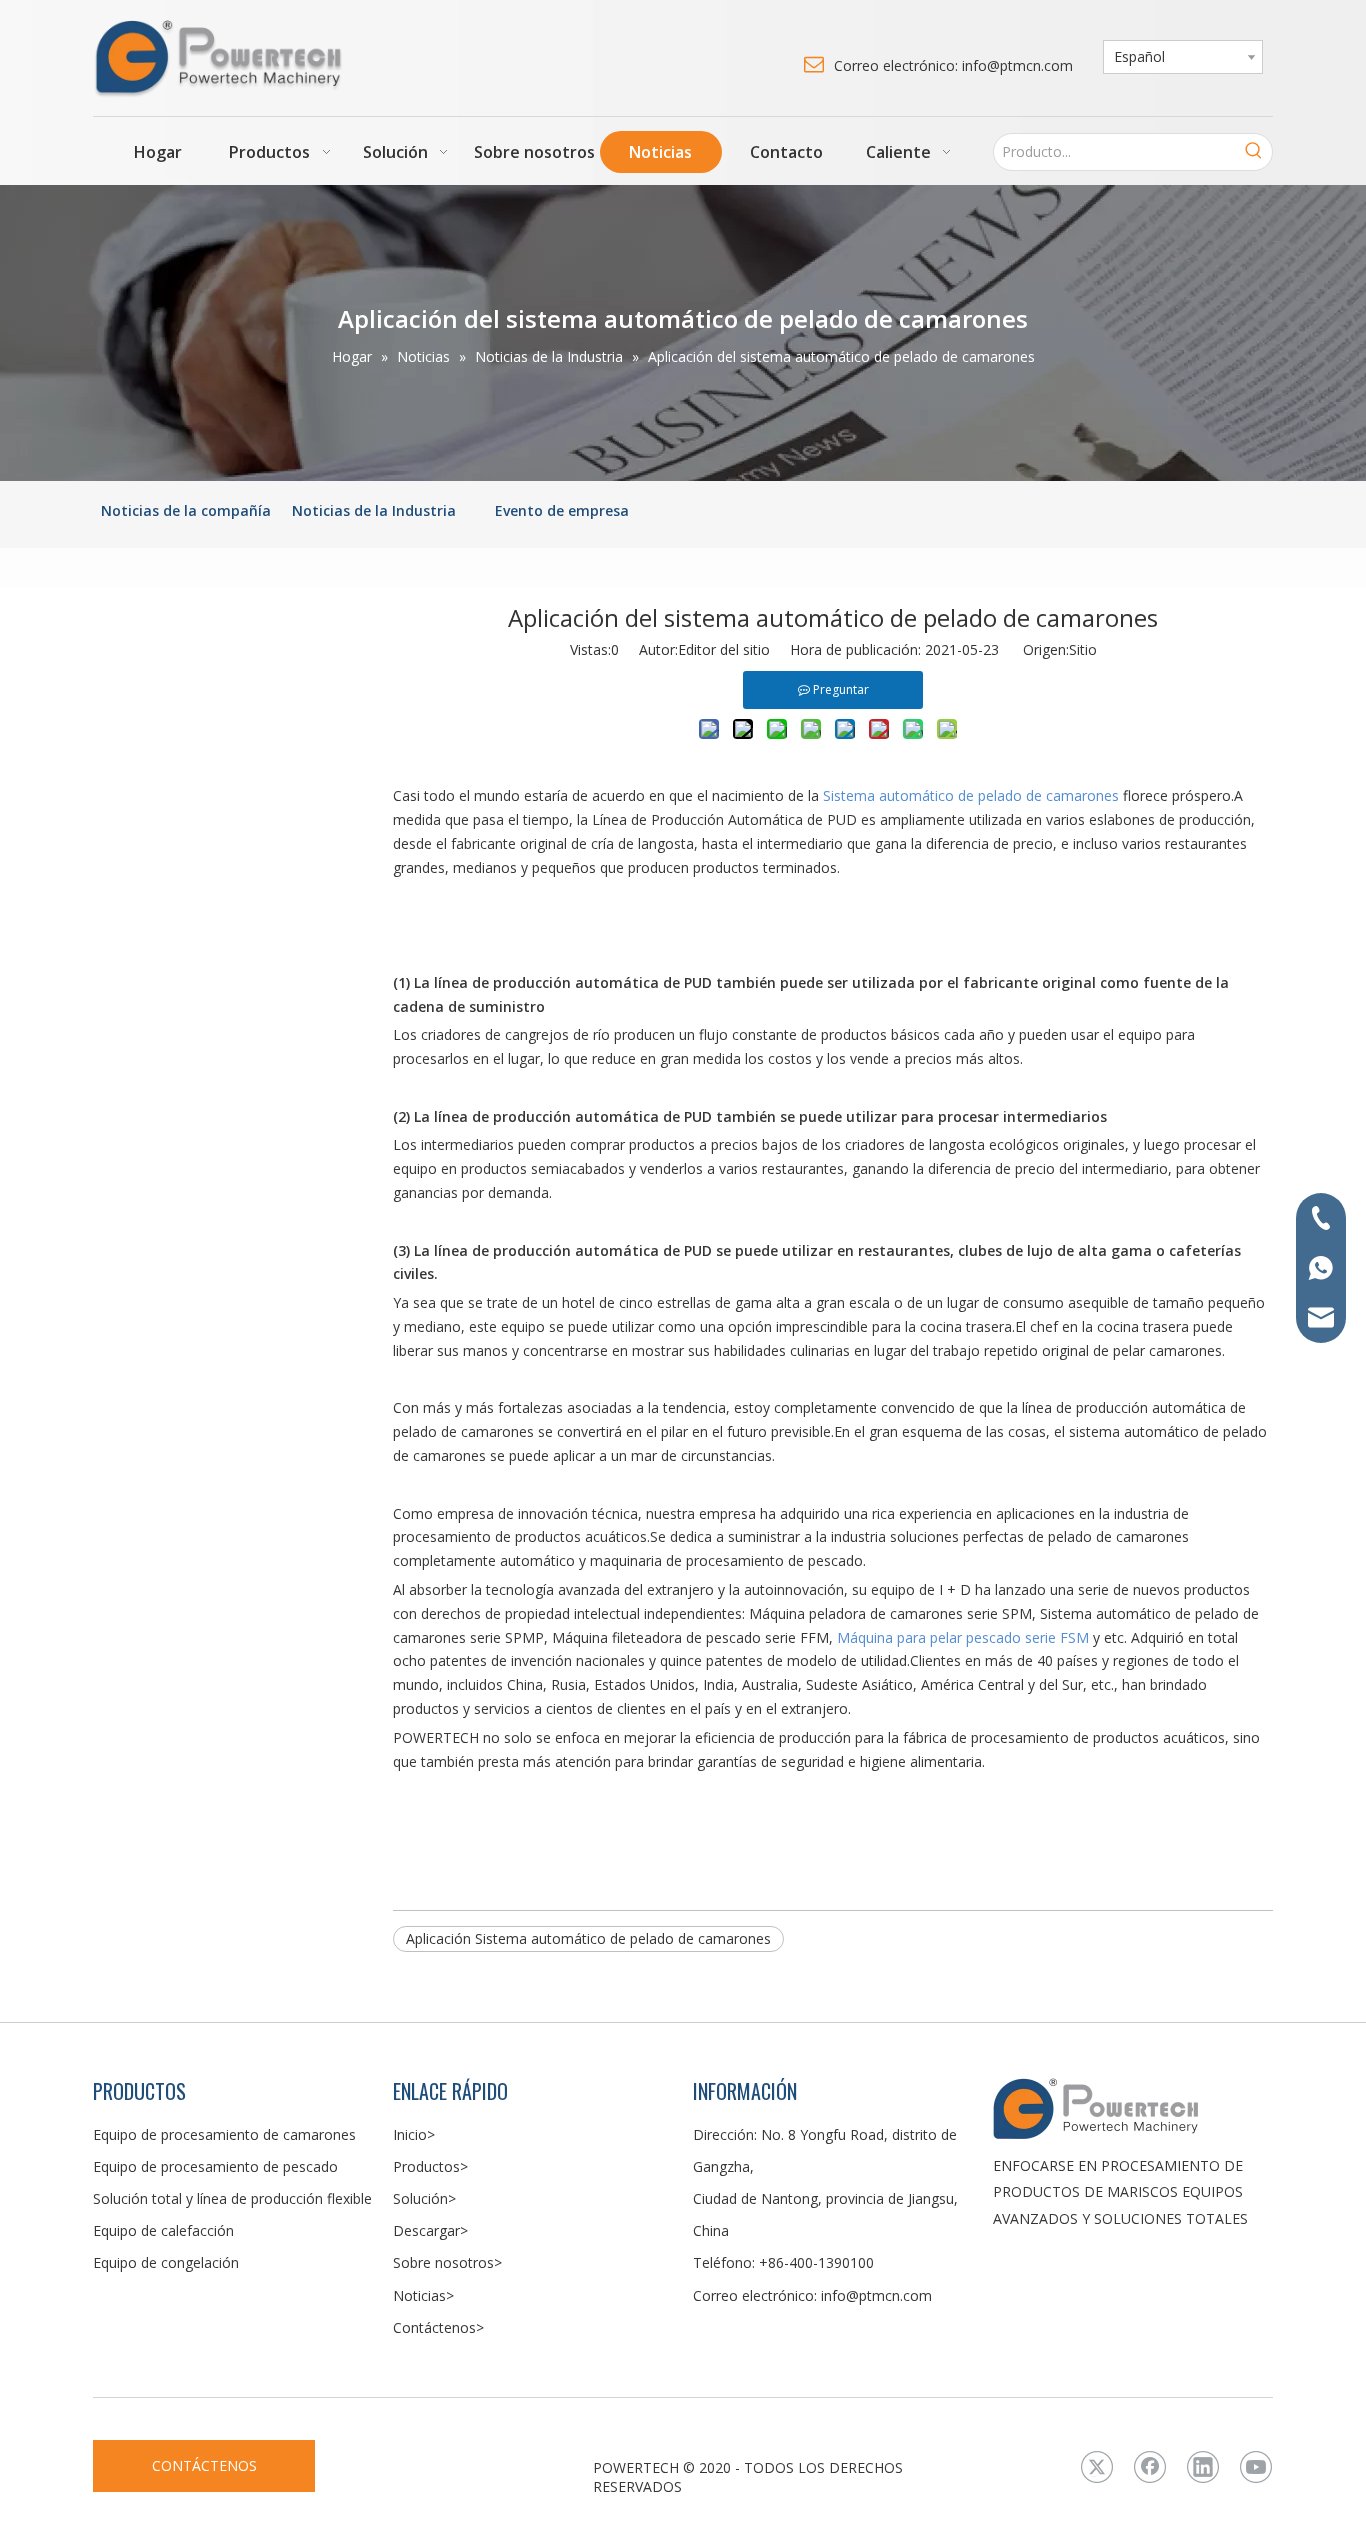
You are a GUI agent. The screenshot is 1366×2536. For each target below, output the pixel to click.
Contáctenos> (438, 2327)
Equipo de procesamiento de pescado (215, 2166)
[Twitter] (1097, 2467)
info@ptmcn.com (876, 2295)
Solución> (424, 2198)
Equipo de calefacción (163, 2230)
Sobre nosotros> (447, 2262)
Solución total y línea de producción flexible (232, 2198)
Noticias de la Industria (374, 510)
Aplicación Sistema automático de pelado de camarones (588, 1938)
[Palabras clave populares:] (1254, 152)
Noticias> (423, 2295)
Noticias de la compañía (186, 510)
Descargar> (430, 2230)
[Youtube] (1256, 2467)
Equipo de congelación (166, 2262)
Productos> (430, 2166)
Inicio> (414, 2134)
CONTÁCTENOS (204, 2465)
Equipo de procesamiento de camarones (224, 2134)
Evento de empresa (562, 510)
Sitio (1083, 649)
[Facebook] (1150, 2467)
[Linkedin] (1203, 2467)
